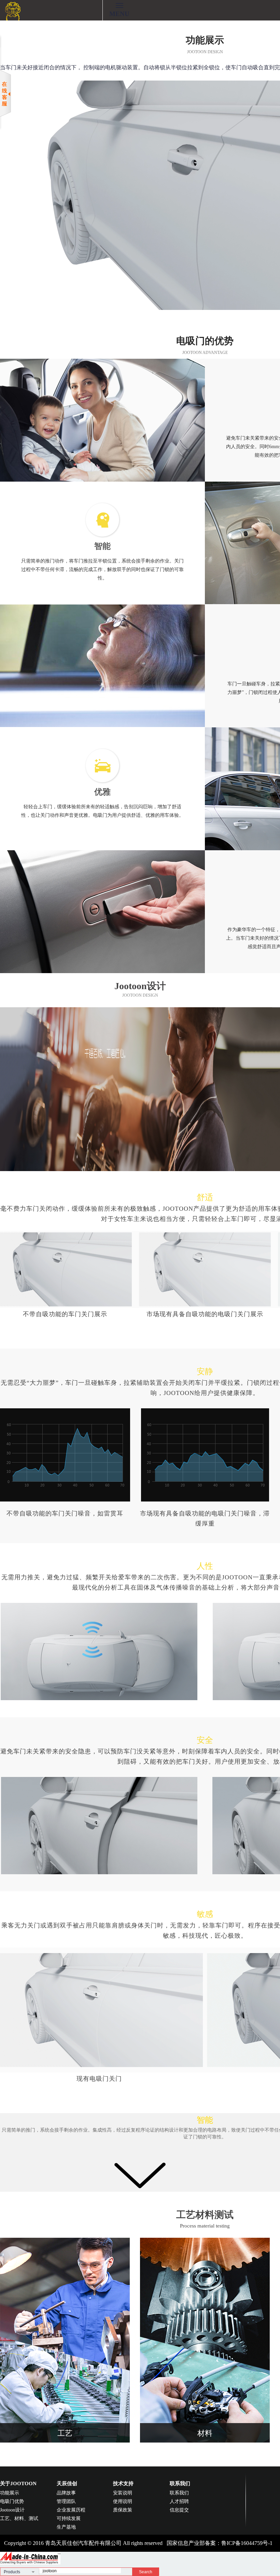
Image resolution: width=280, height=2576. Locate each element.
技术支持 (123, 2484)
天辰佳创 (67, 2484)
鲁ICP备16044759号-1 (247, 2543)
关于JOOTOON (18, 2484)
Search (146, 2572)
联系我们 (180, 2484)
